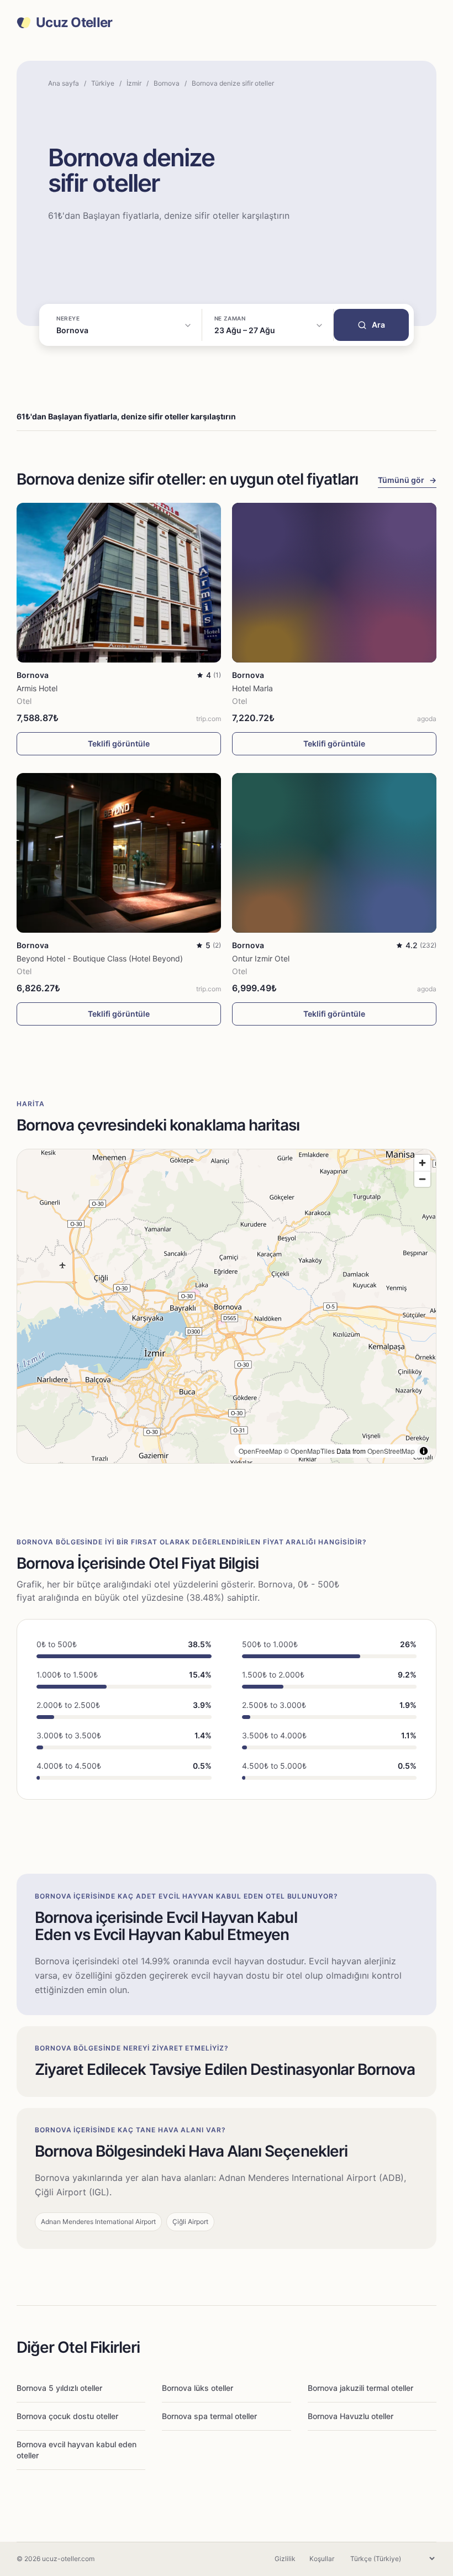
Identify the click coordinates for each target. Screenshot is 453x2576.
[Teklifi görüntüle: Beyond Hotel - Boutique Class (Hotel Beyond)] (119, 853)
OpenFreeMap (260, 1451)
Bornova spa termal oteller (209, 2416)
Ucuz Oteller (74, 23)
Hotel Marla (252, 688)
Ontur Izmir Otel (261, 958)
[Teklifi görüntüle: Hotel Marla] (334, 583)
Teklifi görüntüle (119, 743)
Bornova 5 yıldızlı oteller (59, 2388)
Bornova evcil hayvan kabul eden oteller (77, 2450)
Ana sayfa (64, 83)
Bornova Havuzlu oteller (351, 2416)
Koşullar (322, 2559)
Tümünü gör (407, 480)
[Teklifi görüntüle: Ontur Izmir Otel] (334, 853)
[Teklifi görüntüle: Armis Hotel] (119, 583)
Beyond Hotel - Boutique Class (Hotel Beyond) (100, 958)
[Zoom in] (422, 1163)
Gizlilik (285, 2559)
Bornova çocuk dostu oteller (67, 2416)
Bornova (167, 83)
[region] (227, 1306)
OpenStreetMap (391, 1451)
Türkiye (103, 83)
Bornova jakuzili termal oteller (360, 2388)
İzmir (134, 83)
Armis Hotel (37, 688)
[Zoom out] (422, 1179)
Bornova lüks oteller (197, 2388)
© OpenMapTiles (309, 1451)
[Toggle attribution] (424, 1451)
